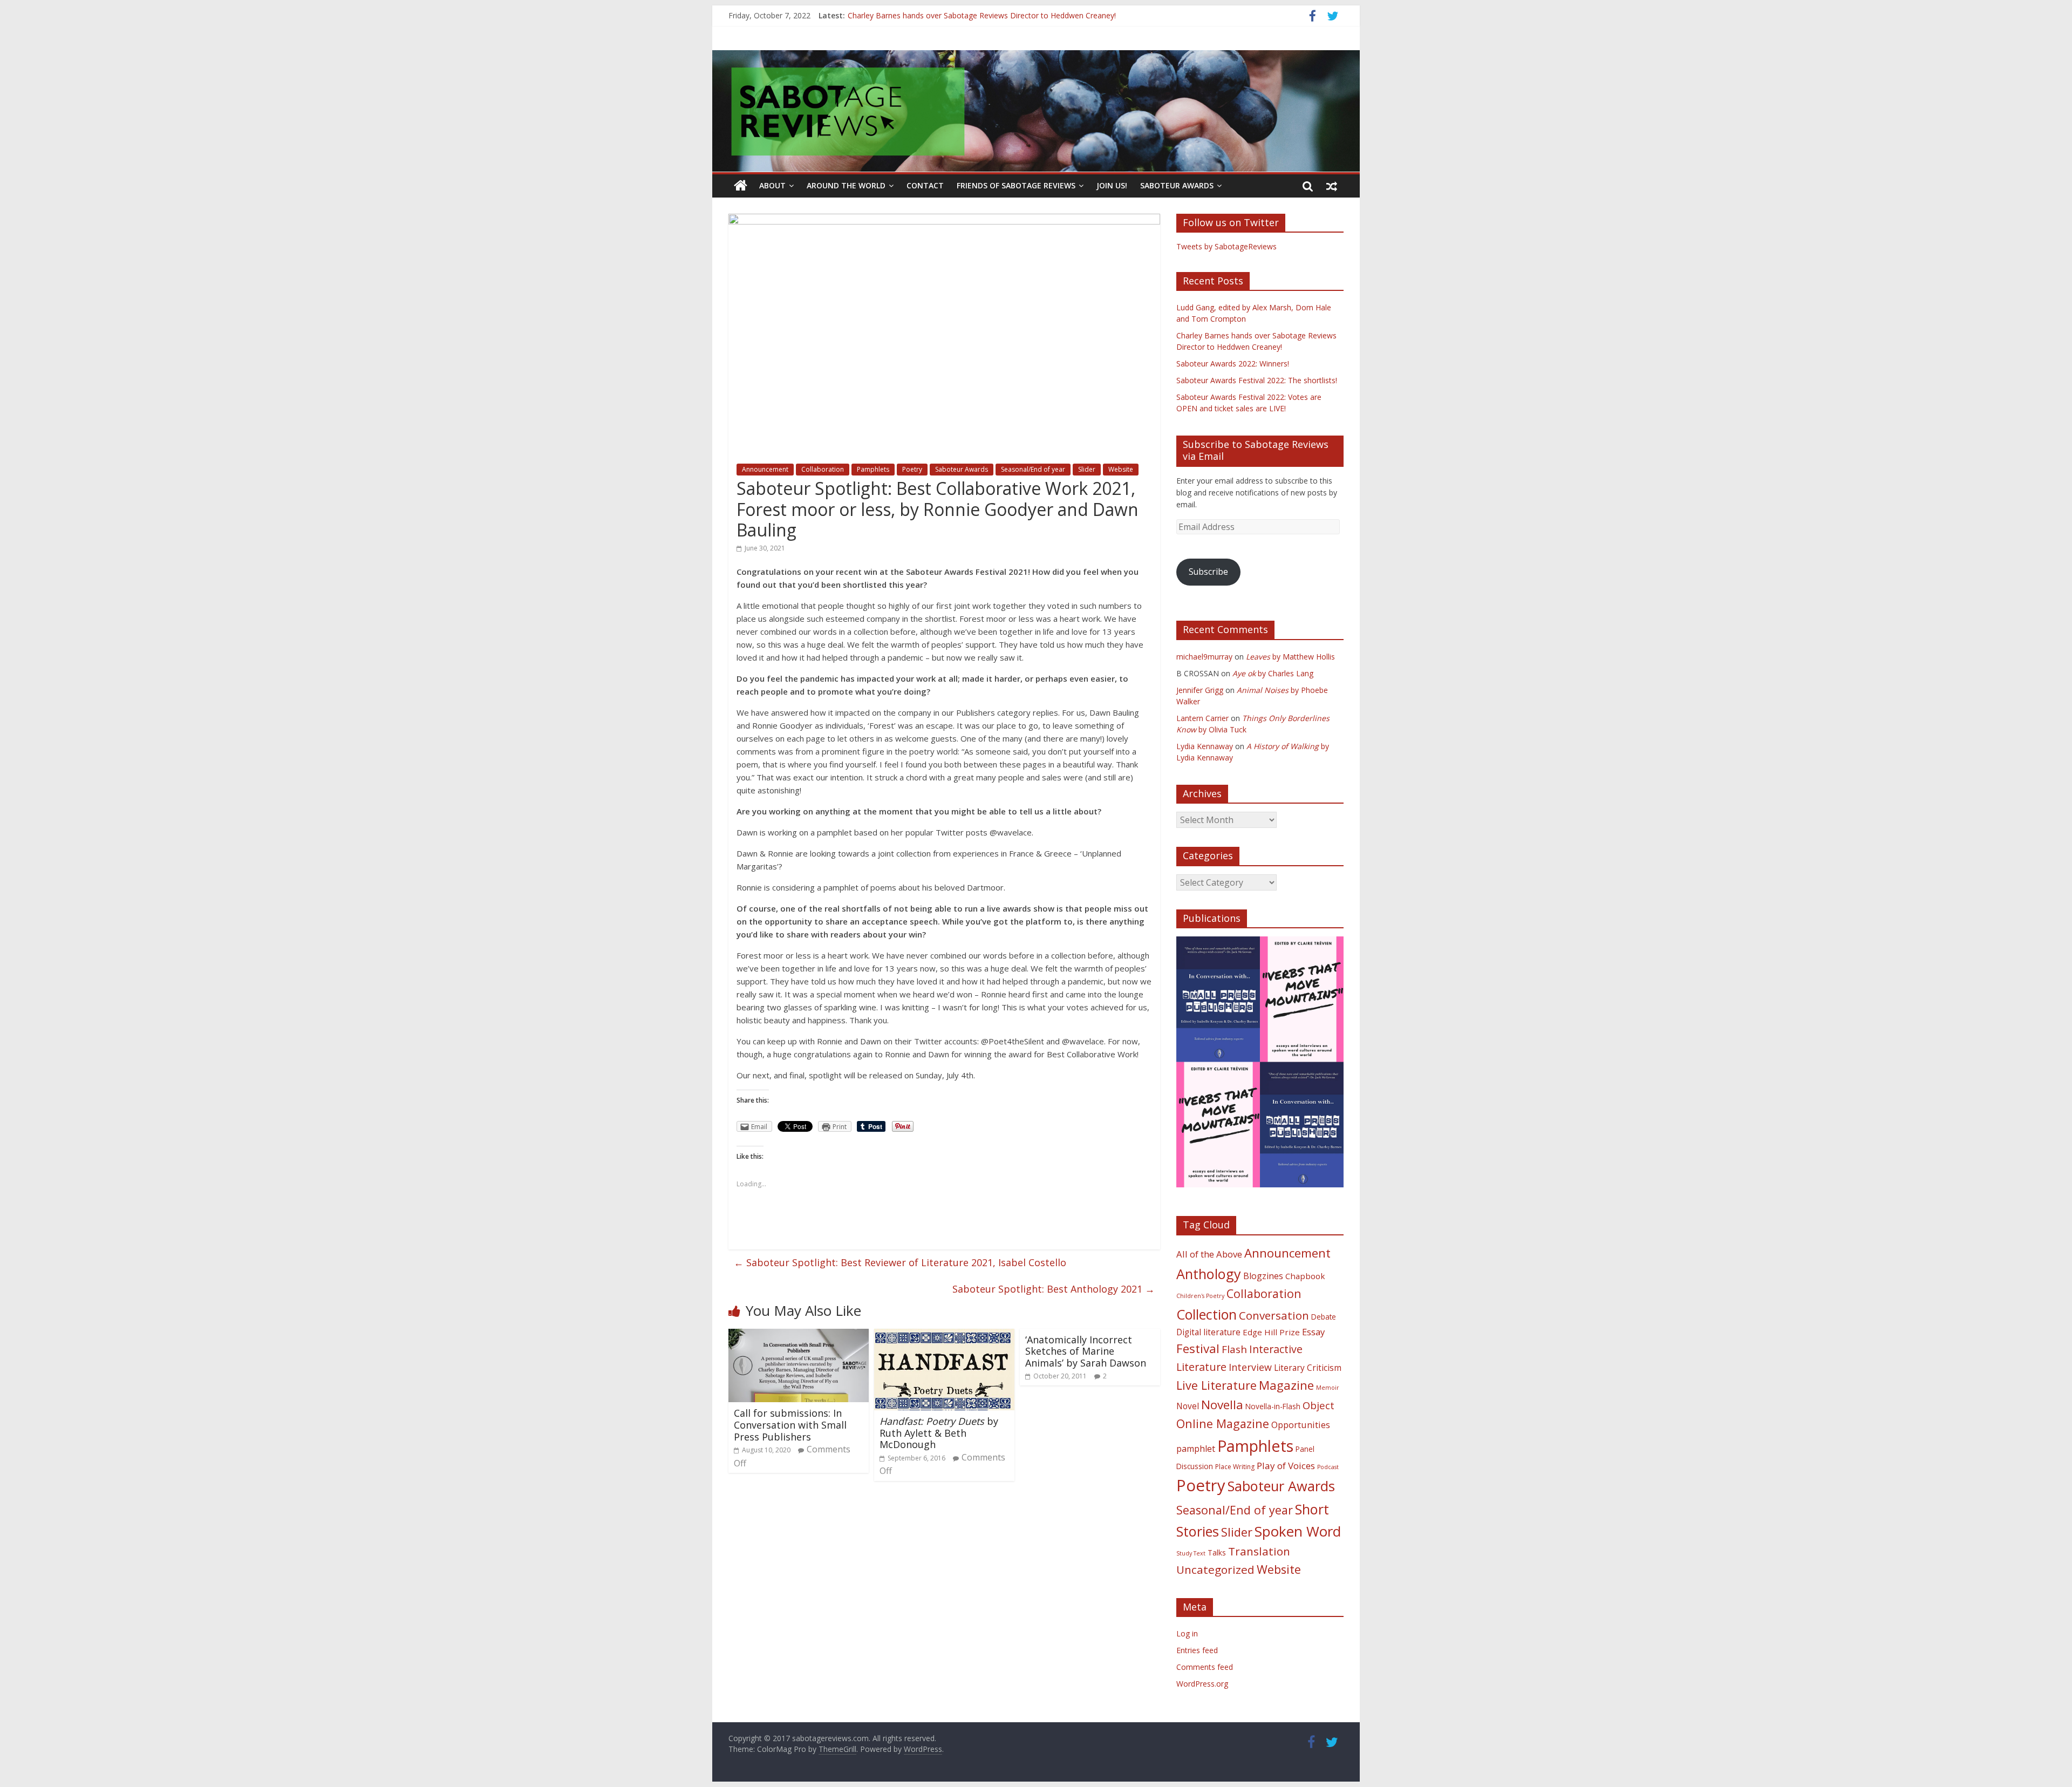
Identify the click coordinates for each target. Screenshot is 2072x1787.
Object (1318, 1405)
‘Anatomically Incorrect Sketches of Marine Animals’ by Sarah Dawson (1086, 1351)
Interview (1250, 1367)
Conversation (1274, 1315)
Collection (1207, 1314)
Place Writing (1235, 1467)
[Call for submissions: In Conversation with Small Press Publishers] (799, 1335)
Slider (1087, 469)
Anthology (1209, 1274)
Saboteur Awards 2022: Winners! (1233, 363)
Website (1121, 469)
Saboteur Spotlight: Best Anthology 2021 (1054, 1289)
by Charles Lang (1273, 673)
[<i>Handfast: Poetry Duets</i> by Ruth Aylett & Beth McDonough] (944, 1335)
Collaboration (823, 469)
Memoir (1328, 1388)
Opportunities (1301, 1425)
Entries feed (1197, 1650)
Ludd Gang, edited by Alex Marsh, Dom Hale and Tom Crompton (961, 15)
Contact (925, 185)
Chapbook (1305, 1276)
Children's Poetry (1200, 1296)
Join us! (1112, 185)
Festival (1198, 1348)
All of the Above (1209, 1254)
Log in (1187, 1633)
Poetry (912, 469)
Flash (1234, 1349)
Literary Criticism (1308, 1368)
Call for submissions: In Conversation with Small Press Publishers (790, 1425)
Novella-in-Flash (1273, 1406)
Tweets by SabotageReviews (1226, 246)
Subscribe (1208, 572)
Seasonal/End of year (1033, 469)
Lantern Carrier (1202, 718)
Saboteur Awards (1177, 185)
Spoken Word (1298, 1531)
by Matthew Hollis (1290, 657)
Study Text (1191, 1553)
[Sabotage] (1036, 111)
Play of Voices (1286, 1466)
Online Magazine (1223, 1424)
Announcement (765, 469)
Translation (1259, 1551)
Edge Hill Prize (1271, 1332)
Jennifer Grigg (1200, 690)
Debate (1324, 1317)
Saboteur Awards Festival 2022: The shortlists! (1257, 380)
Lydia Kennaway (1205, 746)
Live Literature (1216, 1385)
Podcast (1328, 1467)
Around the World (846, 185)
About (772, 185)
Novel (1188, 1406)
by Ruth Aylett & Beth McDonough (939, 1433)
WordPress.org (1202, 1684)
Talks (1217, 1552)
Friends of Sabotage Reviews (1016, 185)
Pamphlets (873, 469)
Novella (1222, 1405)
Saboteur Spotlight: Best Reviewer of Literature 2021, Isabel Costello (900, 1262)
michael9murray (1204, 657)
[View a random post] (1332, 186)
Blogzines (1263, 1276)
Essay (1313, 1332)
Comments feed (1205, 1667)
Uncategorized (1215, 1569)
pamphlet (1196, 1449)
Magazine (1286, 1385)
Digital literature (1208, 1332)
